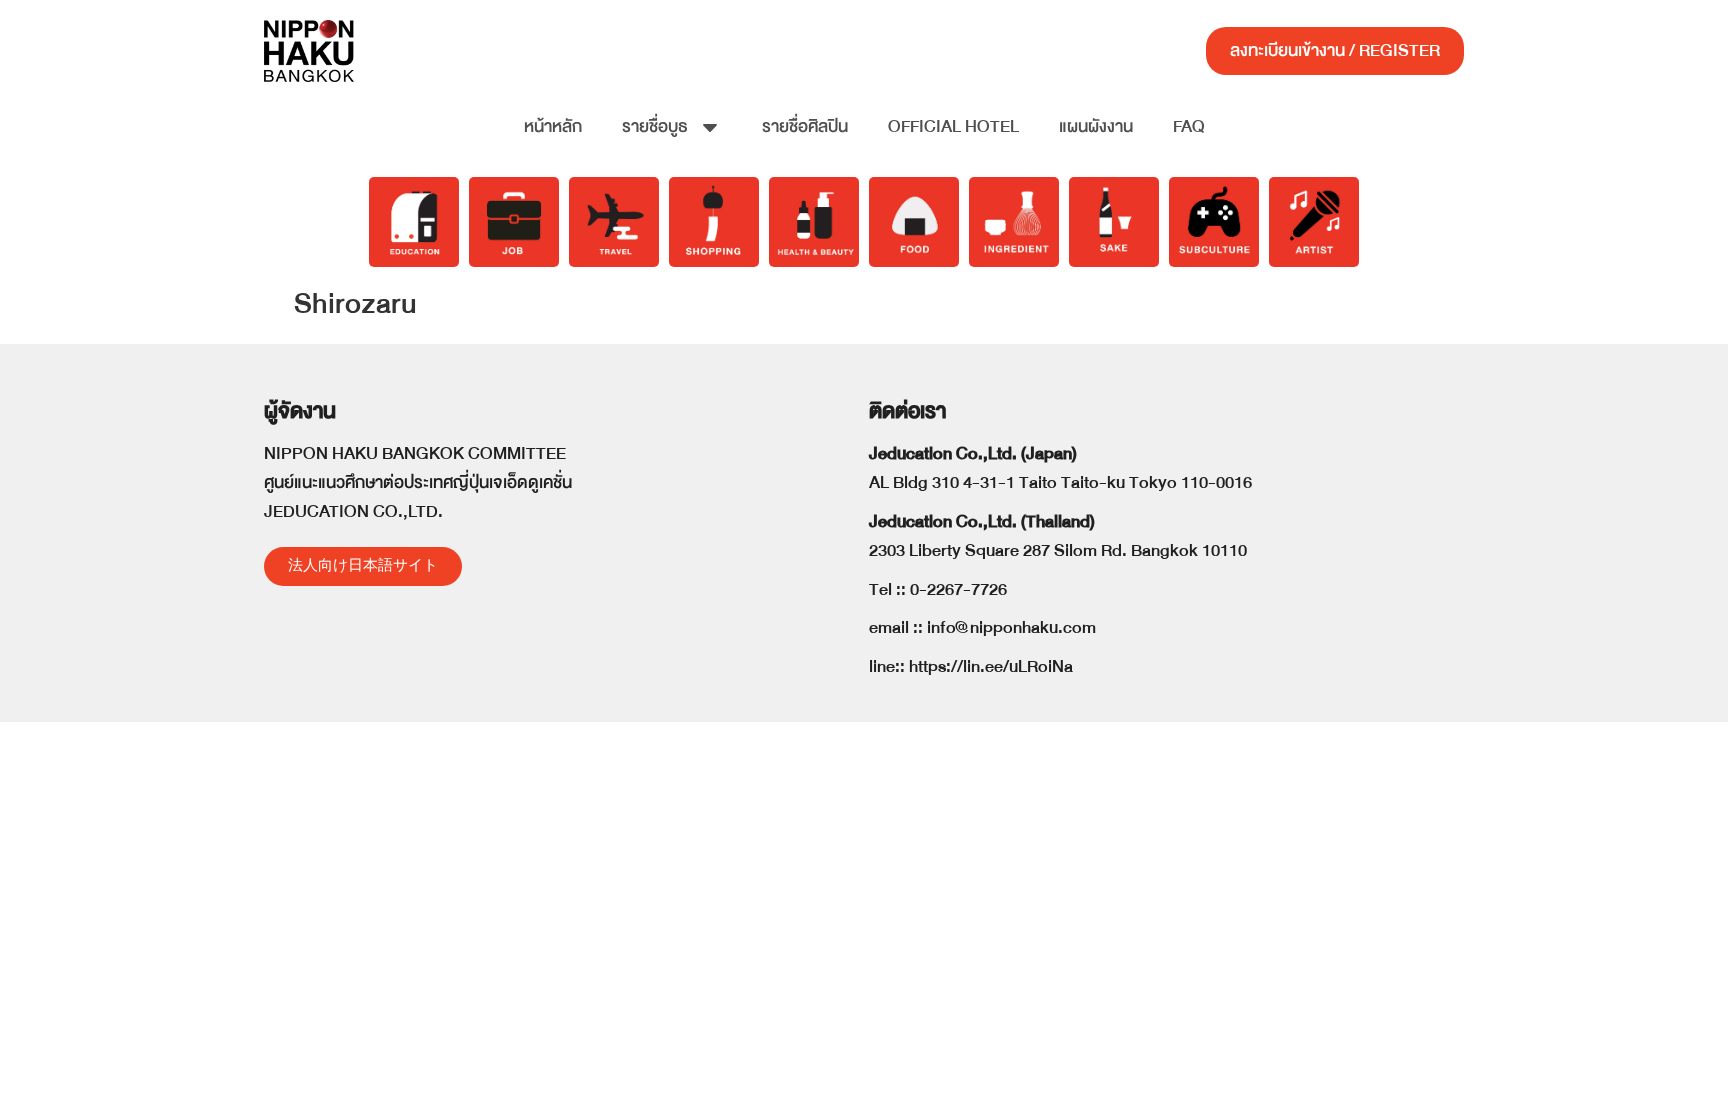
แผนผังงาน (1096, 126)
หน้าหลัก (553, 126)
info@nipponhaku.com (1011, 627)
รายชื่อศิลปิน (805, 126)
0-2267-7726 (958, 589)
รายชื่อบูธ (655, 126)
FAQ (1189, 126)
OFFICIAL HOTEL (953, 126)
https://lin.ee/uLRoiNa (991, 666)
